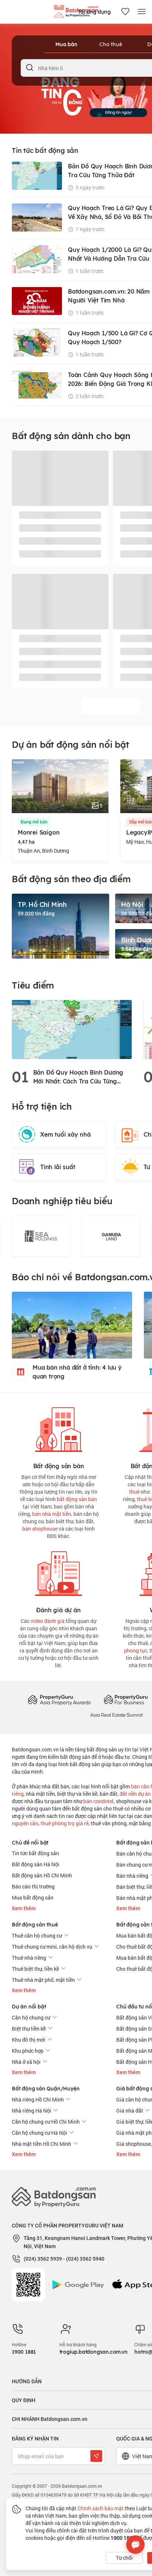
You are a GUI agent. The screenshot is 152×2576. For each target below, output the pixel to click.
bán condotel (99, 1801)
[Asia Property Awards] (59, 1700)
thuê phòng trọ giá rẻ (65, 1823)
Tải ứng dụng (94, 12)
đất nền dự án (135, 1794)
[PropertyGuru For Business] (126, 1700)
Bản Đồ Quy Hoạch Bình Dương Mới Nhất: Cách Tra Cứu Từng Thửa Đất (78, 1077)
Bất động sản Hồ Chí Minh (42, 1875)
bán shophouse (40, 1529)
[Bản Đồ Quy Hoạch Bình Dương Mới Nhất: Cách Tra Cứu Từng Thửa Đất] (72, 1029)
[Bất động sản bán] (59, 1428)
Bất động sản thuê (35, 1925)
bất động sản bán (77, 1499)
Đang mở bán (34, 822)
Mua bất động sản (33, 1897)
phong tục (136, 1650)
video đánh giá (48, 1621)
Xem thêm (24, 1908)
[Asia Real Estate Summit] (117, 1714)
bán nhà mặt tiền (52, 1514)
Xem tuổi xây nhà (65, 1134)
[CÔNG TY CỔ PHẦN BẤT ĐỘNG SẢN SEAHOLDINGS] (41, 1236)
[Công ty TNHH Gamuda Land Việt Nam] (111, 1236)
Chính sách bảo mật (101, 2508)
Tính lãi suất (58, 1167)
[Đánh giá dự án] (59, 1572)
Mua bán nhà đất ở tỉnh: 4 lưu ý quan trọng (77, 1372)
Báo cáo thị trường (33, 1886)
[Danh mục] (142, 12)
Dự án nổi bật (29, 2007)
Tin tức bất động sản (35, 1853)
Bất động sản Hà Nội (36, 1864)
